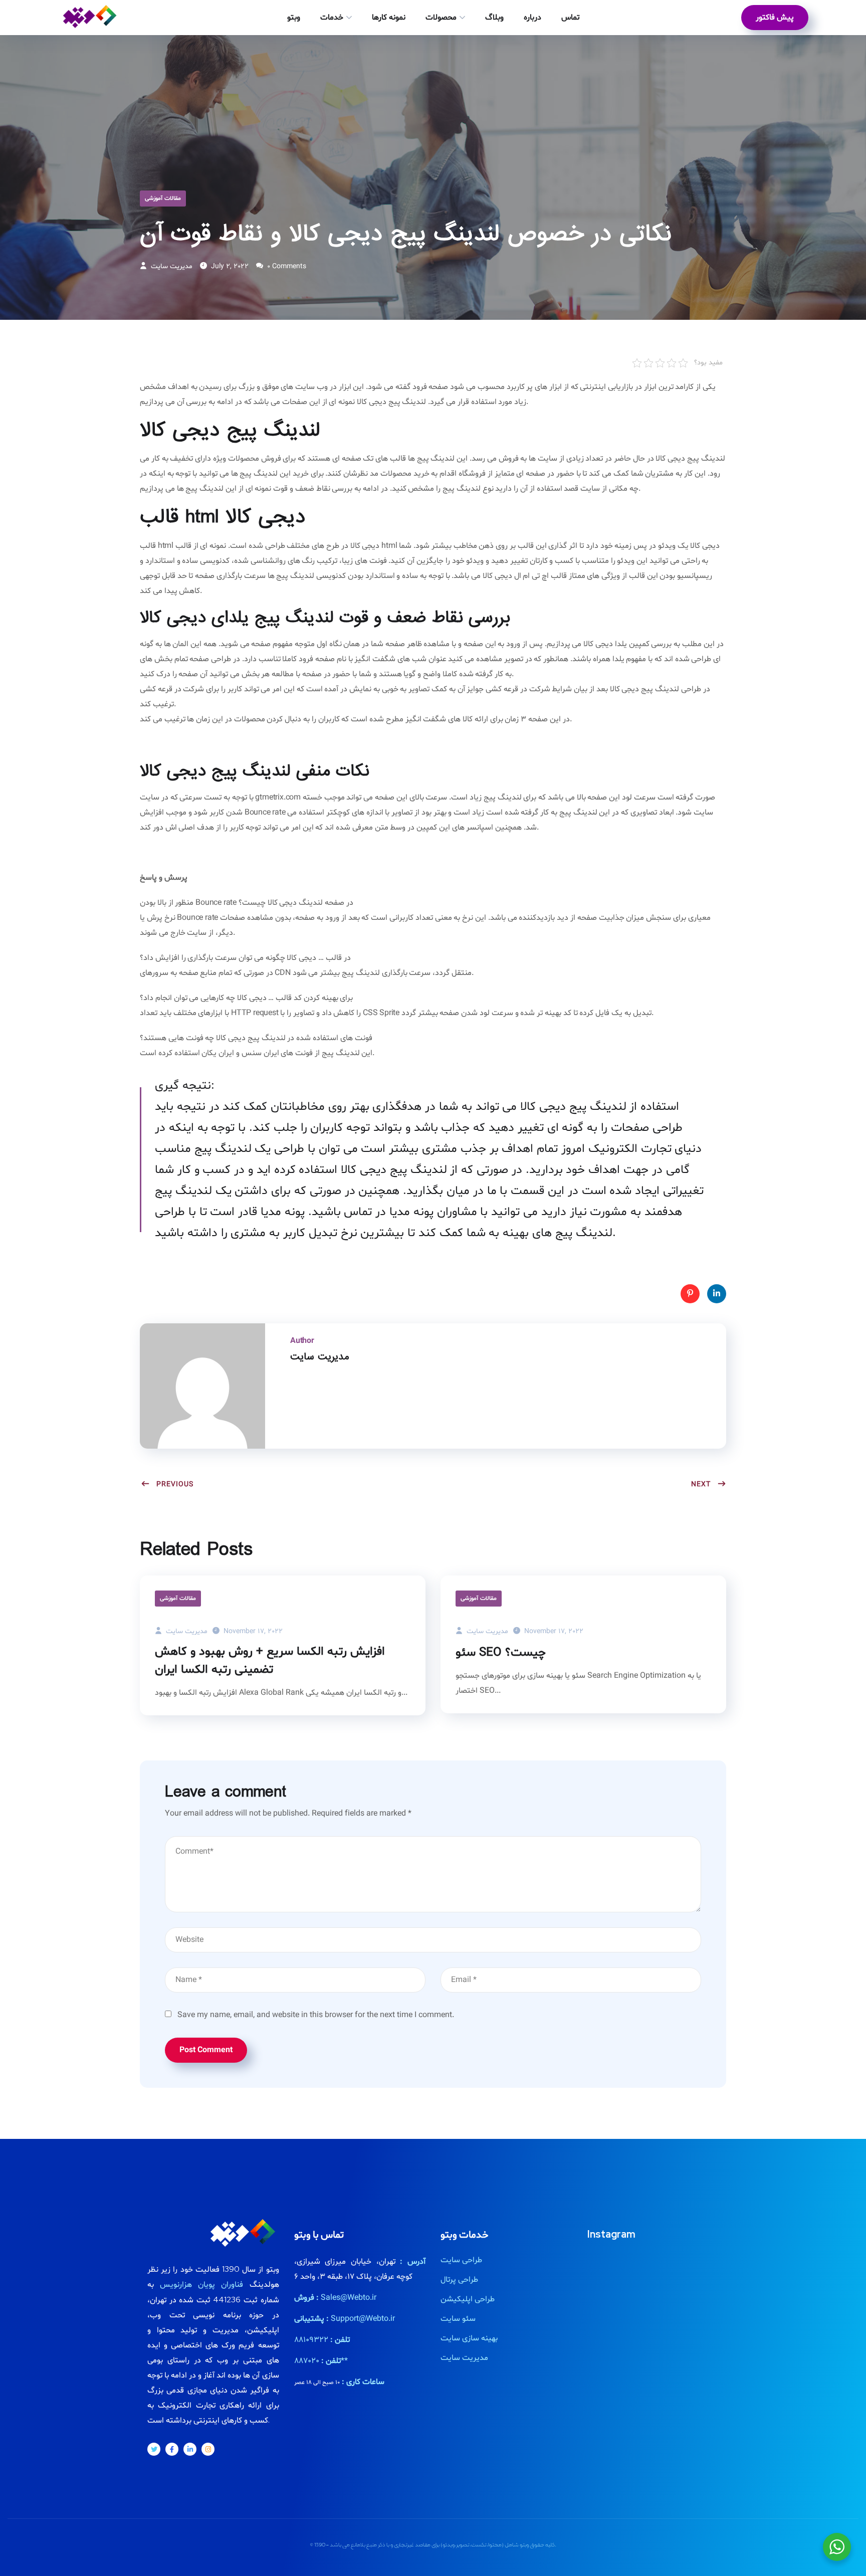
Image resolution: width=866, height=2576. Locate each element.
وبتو (294, 18)
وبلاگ (494, 18)
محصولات (441, 18)
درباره (532, 18)
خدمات (332, 18)
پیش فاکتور (775, 18)
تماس (570, 18)
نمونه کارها (389, 18)
